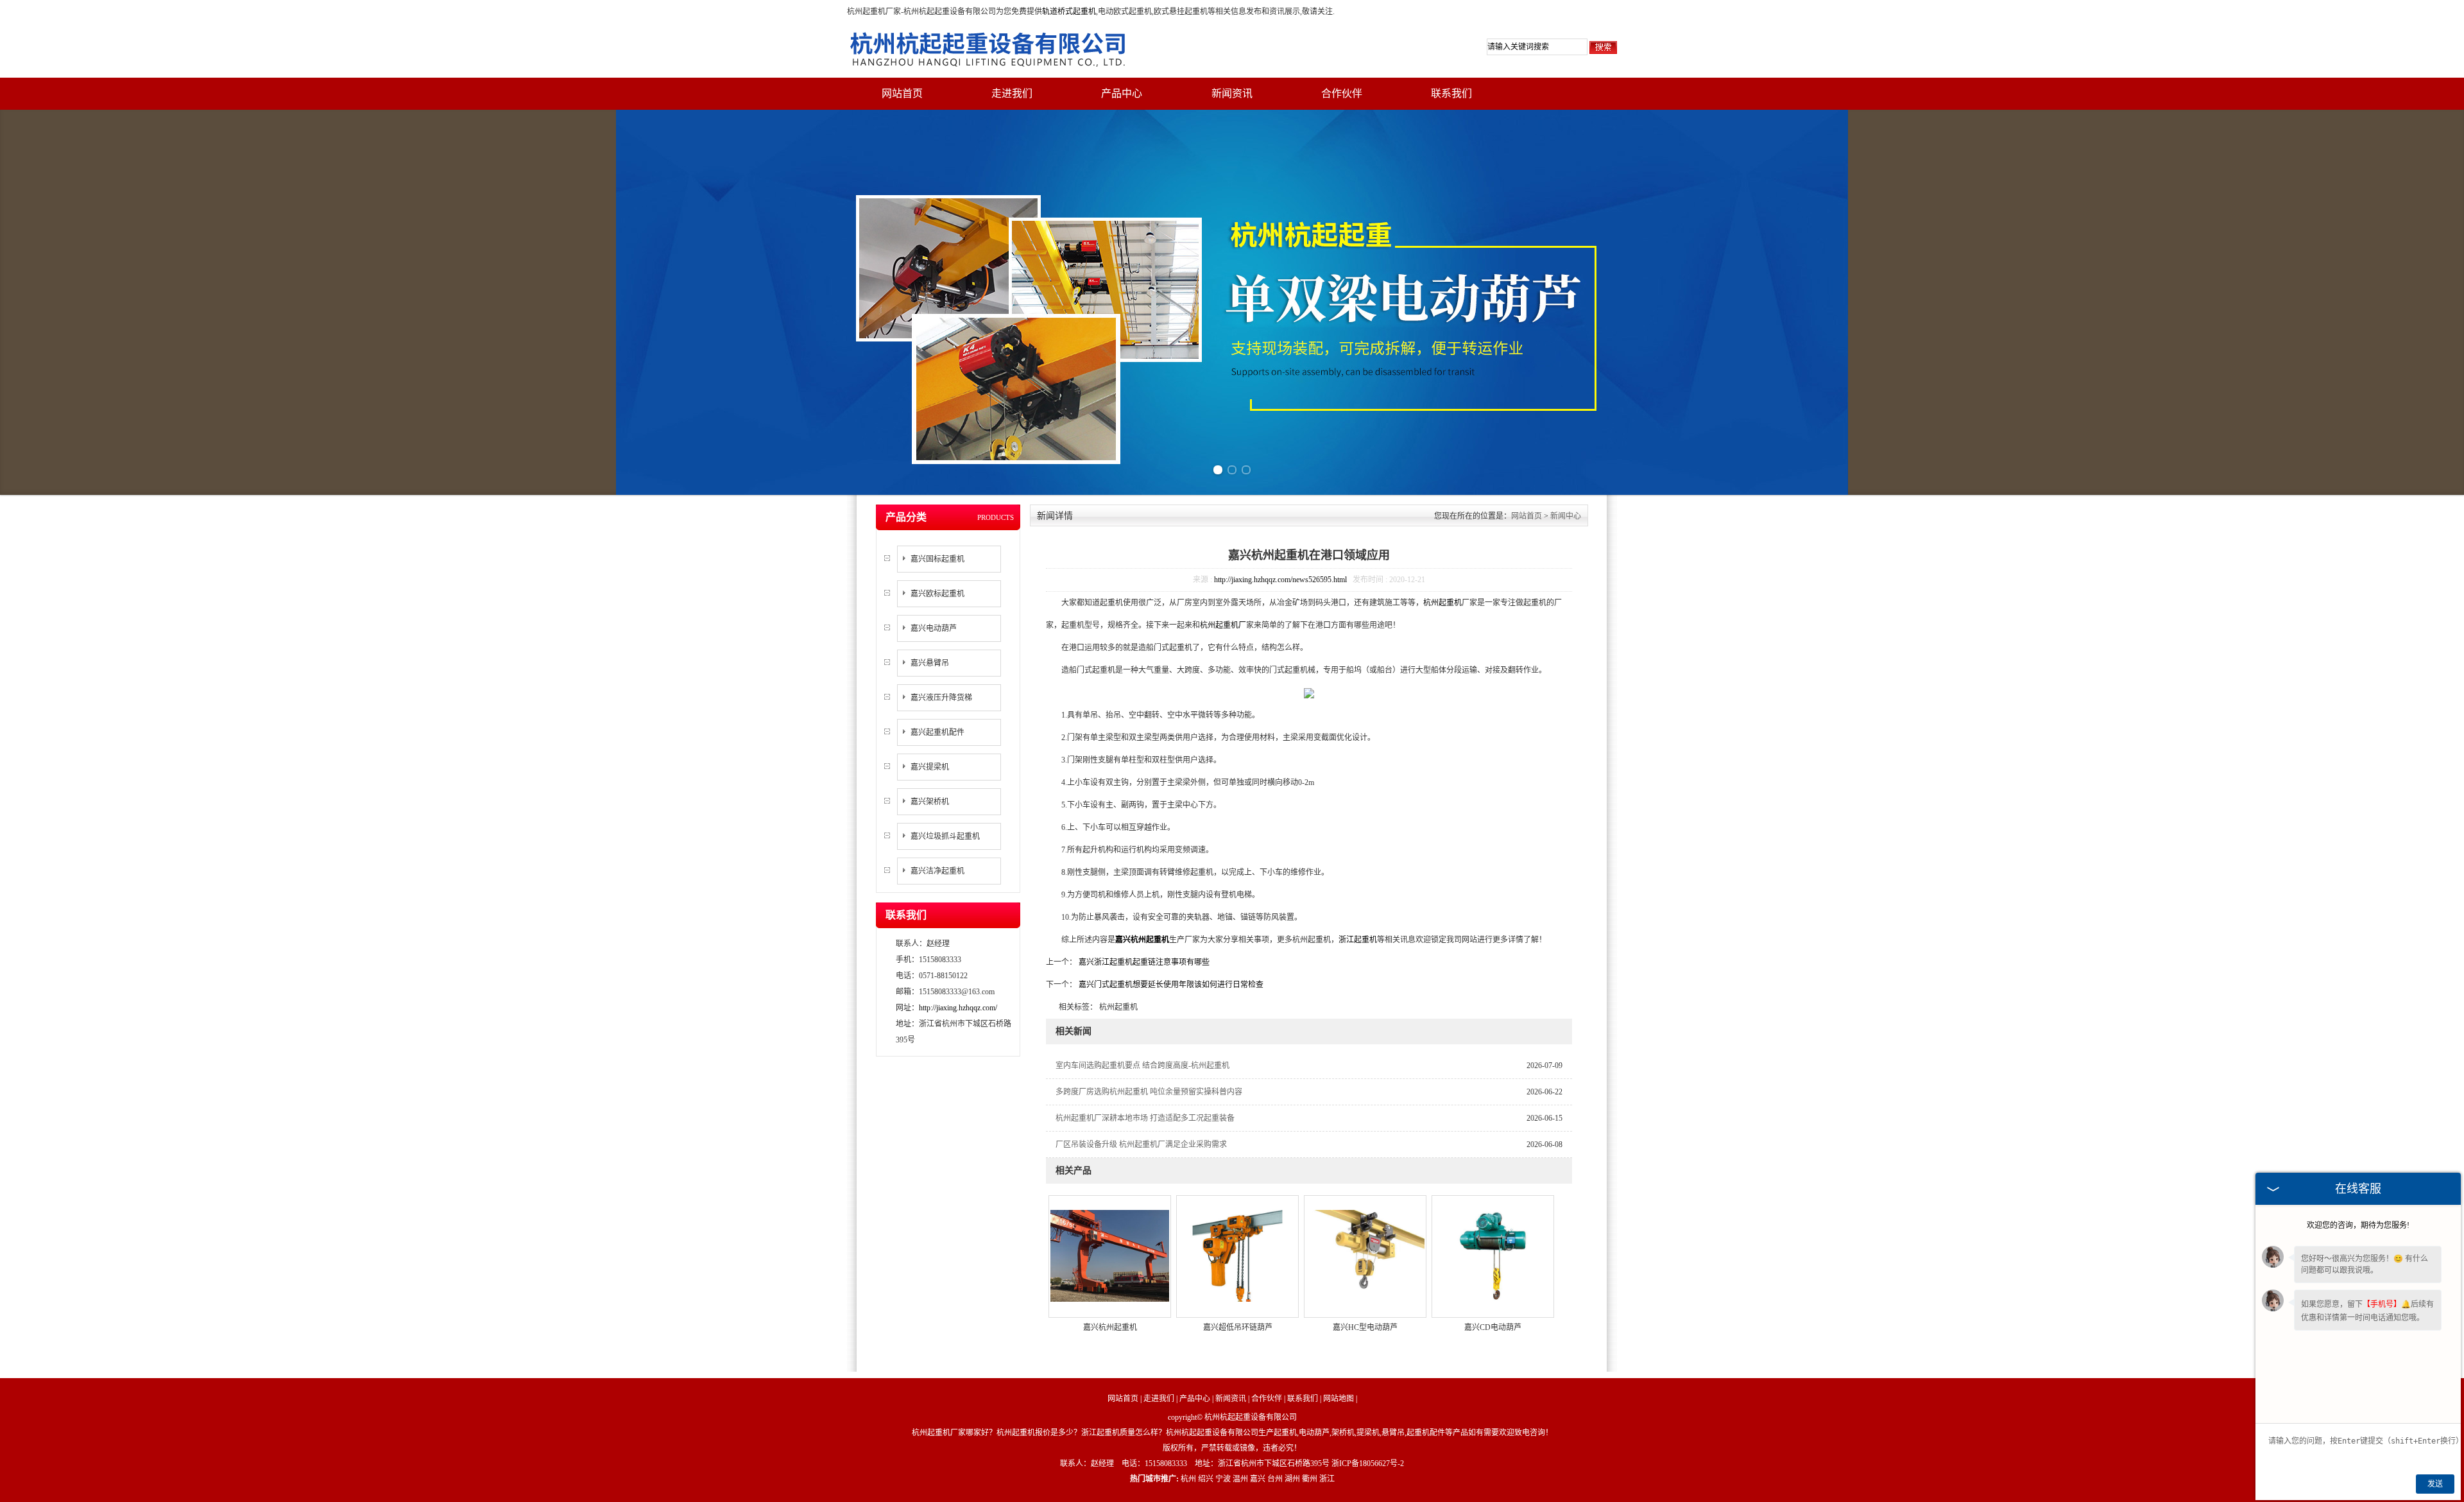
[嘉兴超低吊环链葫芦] (1237, 1255)
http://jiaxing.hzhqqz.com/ (958, 1008)
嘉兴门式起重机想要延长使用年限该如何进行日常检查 (1170, 985)
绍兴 (1206, 1479)
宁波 (1223, 1479)
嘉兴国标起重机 (937, 559)
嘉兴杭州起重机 (1110, 1327)
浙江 (1327, 1479)
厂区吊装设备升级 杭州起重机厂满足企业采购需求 (1141, 1144)
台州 (1275, 1479)
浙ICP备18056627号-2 (1368, 1463)
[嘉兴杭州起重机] (1110, 1255)
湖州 (1292, 1479)
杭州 (1188, 1479)
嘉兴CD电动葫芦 (1493, 1327)
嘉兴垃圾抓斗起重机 (945, 836)
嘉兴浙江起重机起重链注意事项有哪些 (1143, 962)
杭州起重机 (1442, 603)
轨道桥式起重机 (1069, 12)
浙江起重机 (1358, 940)
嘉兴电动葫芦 (934, 628)
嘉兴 (1258, 1479)
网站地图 (1339, 1399)
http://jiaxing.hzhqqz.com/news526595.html (1280, 580)
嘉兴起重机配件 (937, 732)
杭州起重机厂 (1223, 625)
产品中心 (1122, 93)
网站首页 (902, 93)
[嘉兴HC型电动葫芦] (1365, 1255)
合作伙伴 (1342, 93)
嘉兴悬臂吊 (930, 663)
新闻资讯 (1232, 93)
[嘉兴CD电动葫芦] (1493, 1255)
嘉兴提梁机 (930, 767)
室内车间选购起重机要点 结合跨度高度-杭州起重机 (1142, 1066)
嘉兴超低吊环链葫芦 (1238, 1327)
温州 (1240, 1479)
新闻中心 (1566, 516)
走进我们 (1012, 93)
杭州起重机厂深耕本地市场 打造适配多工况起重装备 (1145, 1118)
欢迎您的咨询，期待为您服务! (2358, 1225)
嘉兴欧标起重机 (937, 594)
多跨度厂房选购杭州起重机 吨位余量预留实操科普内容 (1149, 1092)
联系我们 (1451, 93)
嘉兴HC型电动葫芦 (1365, 1327)
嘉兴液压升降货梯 (941, 698)
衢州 (1310, 1479)
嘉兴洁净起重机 (937, 871)
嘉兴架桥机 (930, 802)
